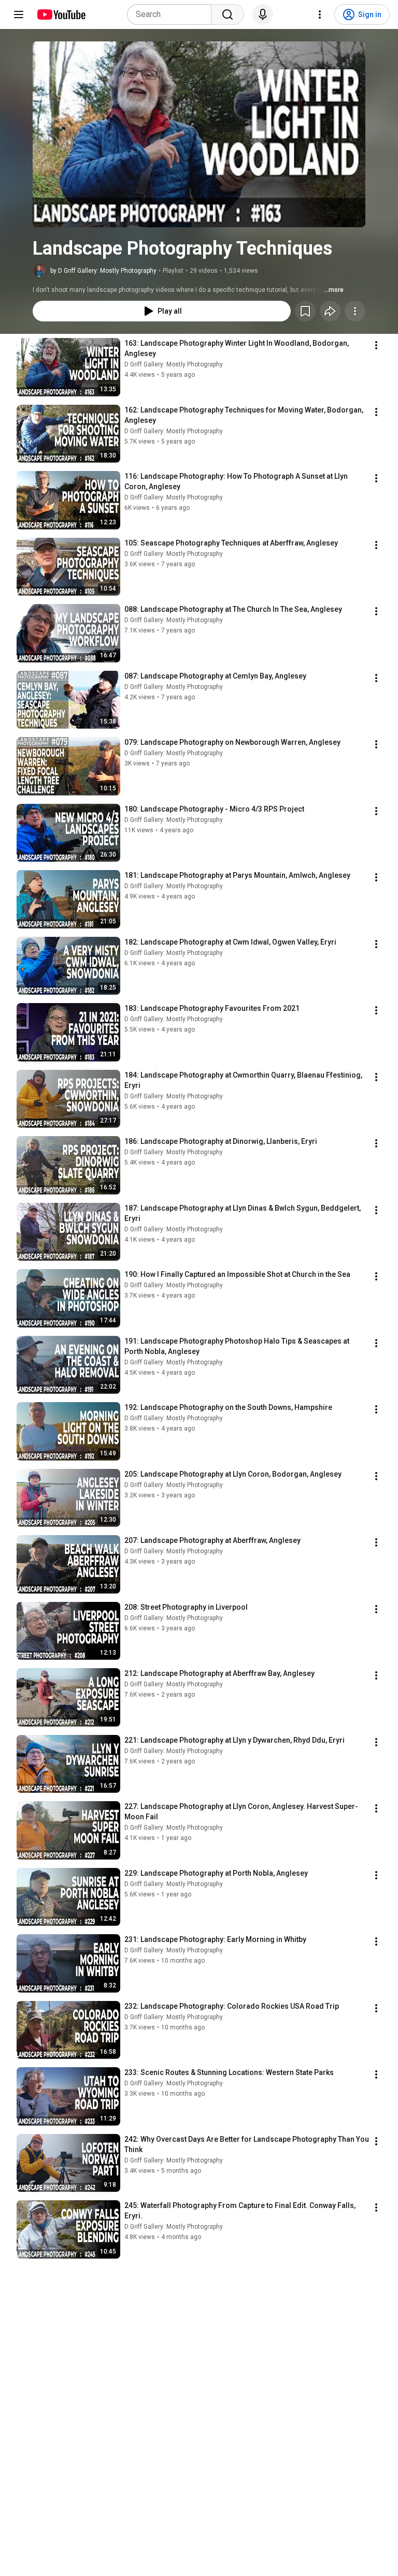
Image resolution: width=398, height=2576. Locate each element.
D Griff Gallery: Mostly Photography (174, 364)
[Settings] (320, 14)
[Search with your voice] (263, 14)
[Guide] (19, 14)
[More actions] (355, 311)
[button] (199, 134)
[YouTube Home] (61, 14)
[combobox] (172, 14)
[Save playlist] (305, 311)
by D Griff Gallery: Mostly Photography (103, 271)
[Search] (228, 14)
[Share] (330, 311)
